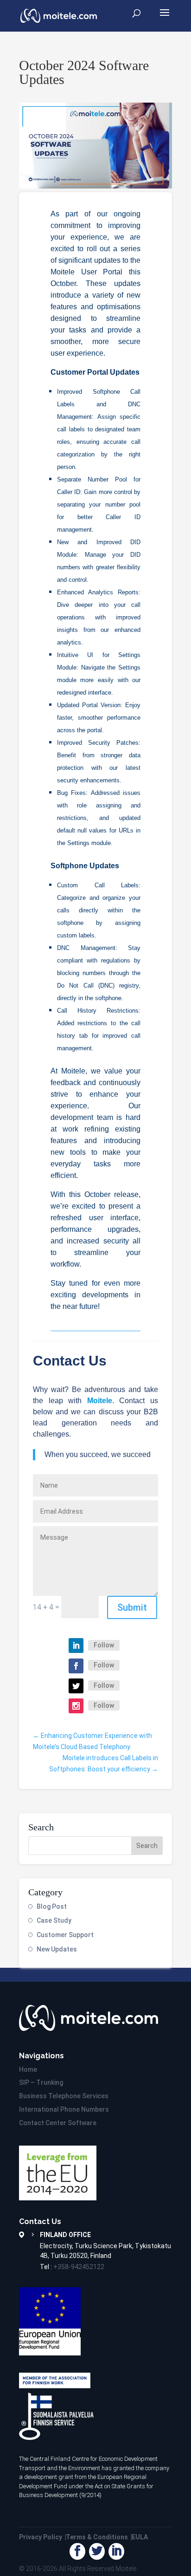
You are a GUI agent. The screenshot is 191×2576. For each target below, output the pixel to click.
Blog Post (52, 1906)
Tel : (72, 2267)
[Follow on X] (76, 1686)
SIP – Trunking (41, 2082)
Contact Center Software (58, 2123)
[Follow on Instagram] (76, 1706)
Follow (104, 1645)
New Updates (57, 1949)
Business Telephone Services (64, 2096)
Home (28, 2069)
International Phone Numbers (64, 2109)
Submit (132, 1607)
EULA (140, 2537)
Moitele (126, 2569)
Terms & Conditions (97, 2537)
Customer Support (65, 1935)
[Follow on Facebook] (76, 1666)
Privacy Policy (41, 2537)
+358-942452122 (79, 2267)
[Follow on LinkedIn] (76, 1646)
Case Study (54, 1920)
